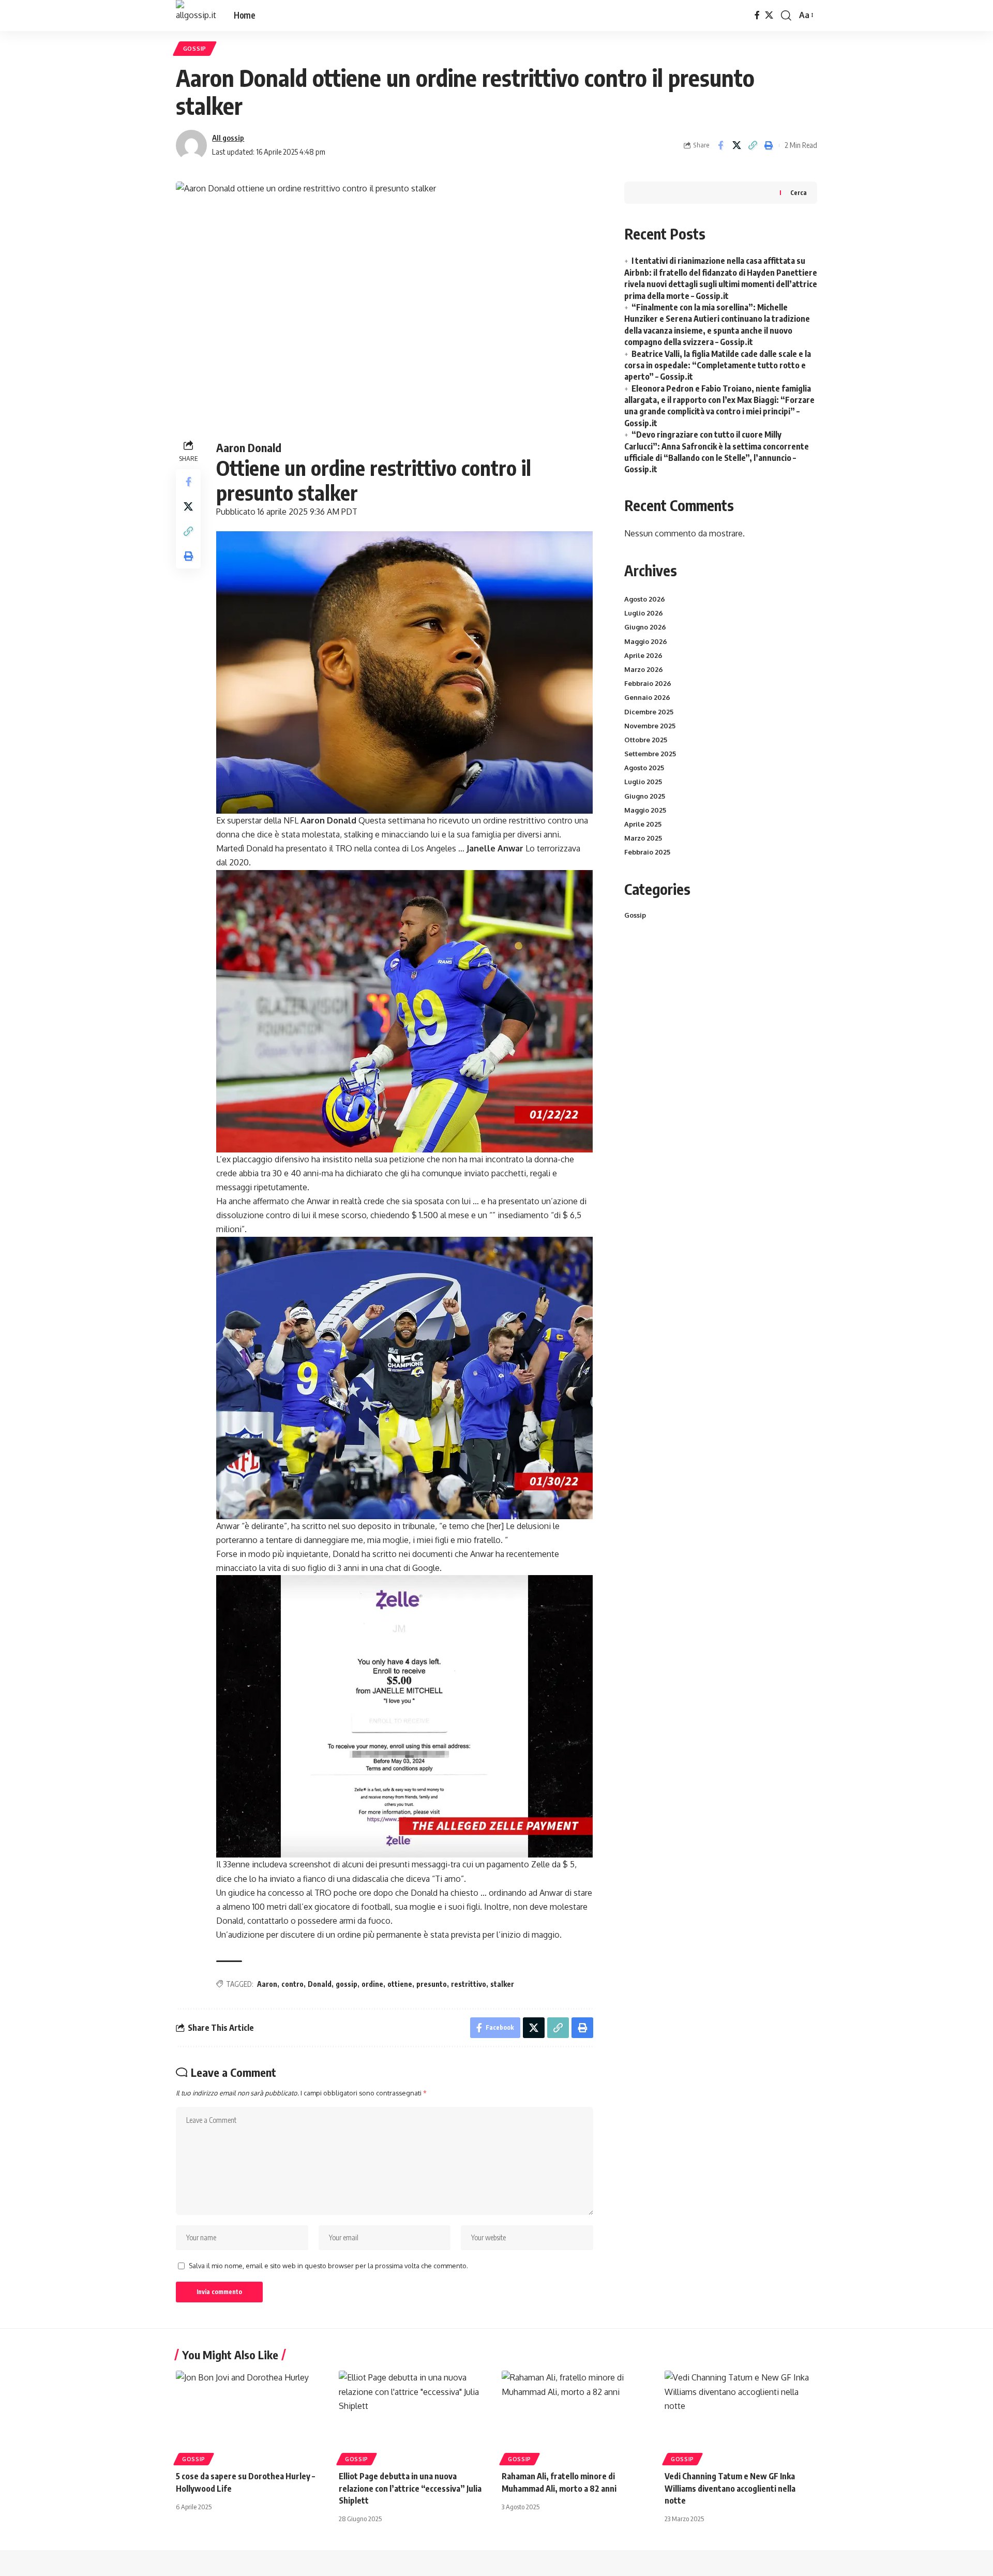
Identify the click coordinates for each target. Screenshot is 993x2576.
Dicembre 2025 (649, 712)
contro (292, 1984)
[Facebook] (757, 15)
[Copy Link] (753, 145)
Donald (320, 1984)
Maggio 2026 (646, 641)
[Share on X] (736, 145)
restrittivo (469, 1984)
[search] (786, 16)
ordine (372, 1984)
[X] (769, 15)
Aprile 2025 (643, 824)
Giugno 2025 (645, 796)
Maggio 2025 (645, 810)
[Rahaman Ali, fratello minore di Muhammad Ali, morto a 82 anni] (578, 2416)
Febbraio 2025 (647, 852)
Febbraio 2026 (648, 683)
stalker (502, 1984)
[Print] (769, 145)
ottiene (400, 1984)
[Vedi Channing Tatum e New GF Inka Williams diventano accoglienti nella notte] (741, 2416)
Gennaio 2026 (647, 697)
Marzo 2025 (643, 838)
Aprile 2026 (643, 655)
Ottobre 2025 (646, 740)
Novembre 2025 (650, 726)
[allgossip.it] (197, 16)
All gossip (228, 138)
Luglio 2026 (644, 613)
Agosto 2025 (644, 768)
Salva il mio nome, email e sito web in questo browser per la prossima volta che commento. (328, 2266)
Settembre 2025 (650, 754)
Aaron (267, 1984)
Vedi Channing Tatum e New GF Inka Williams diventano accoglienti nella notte (730, 2488)
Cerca (799, 193)
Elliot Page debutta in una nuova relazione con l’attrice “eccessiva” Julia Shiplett (410, 2488)
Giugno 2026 (645, 627)
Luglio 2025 (643, 782)
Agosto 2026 (645, 599)
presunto (432, 1984)
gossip (347, 1984)
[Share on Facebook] (720, 145)
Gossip (195, 48)
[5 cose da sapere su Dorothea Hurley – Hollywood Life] (252, 2416)
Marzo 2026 (644, 669)
